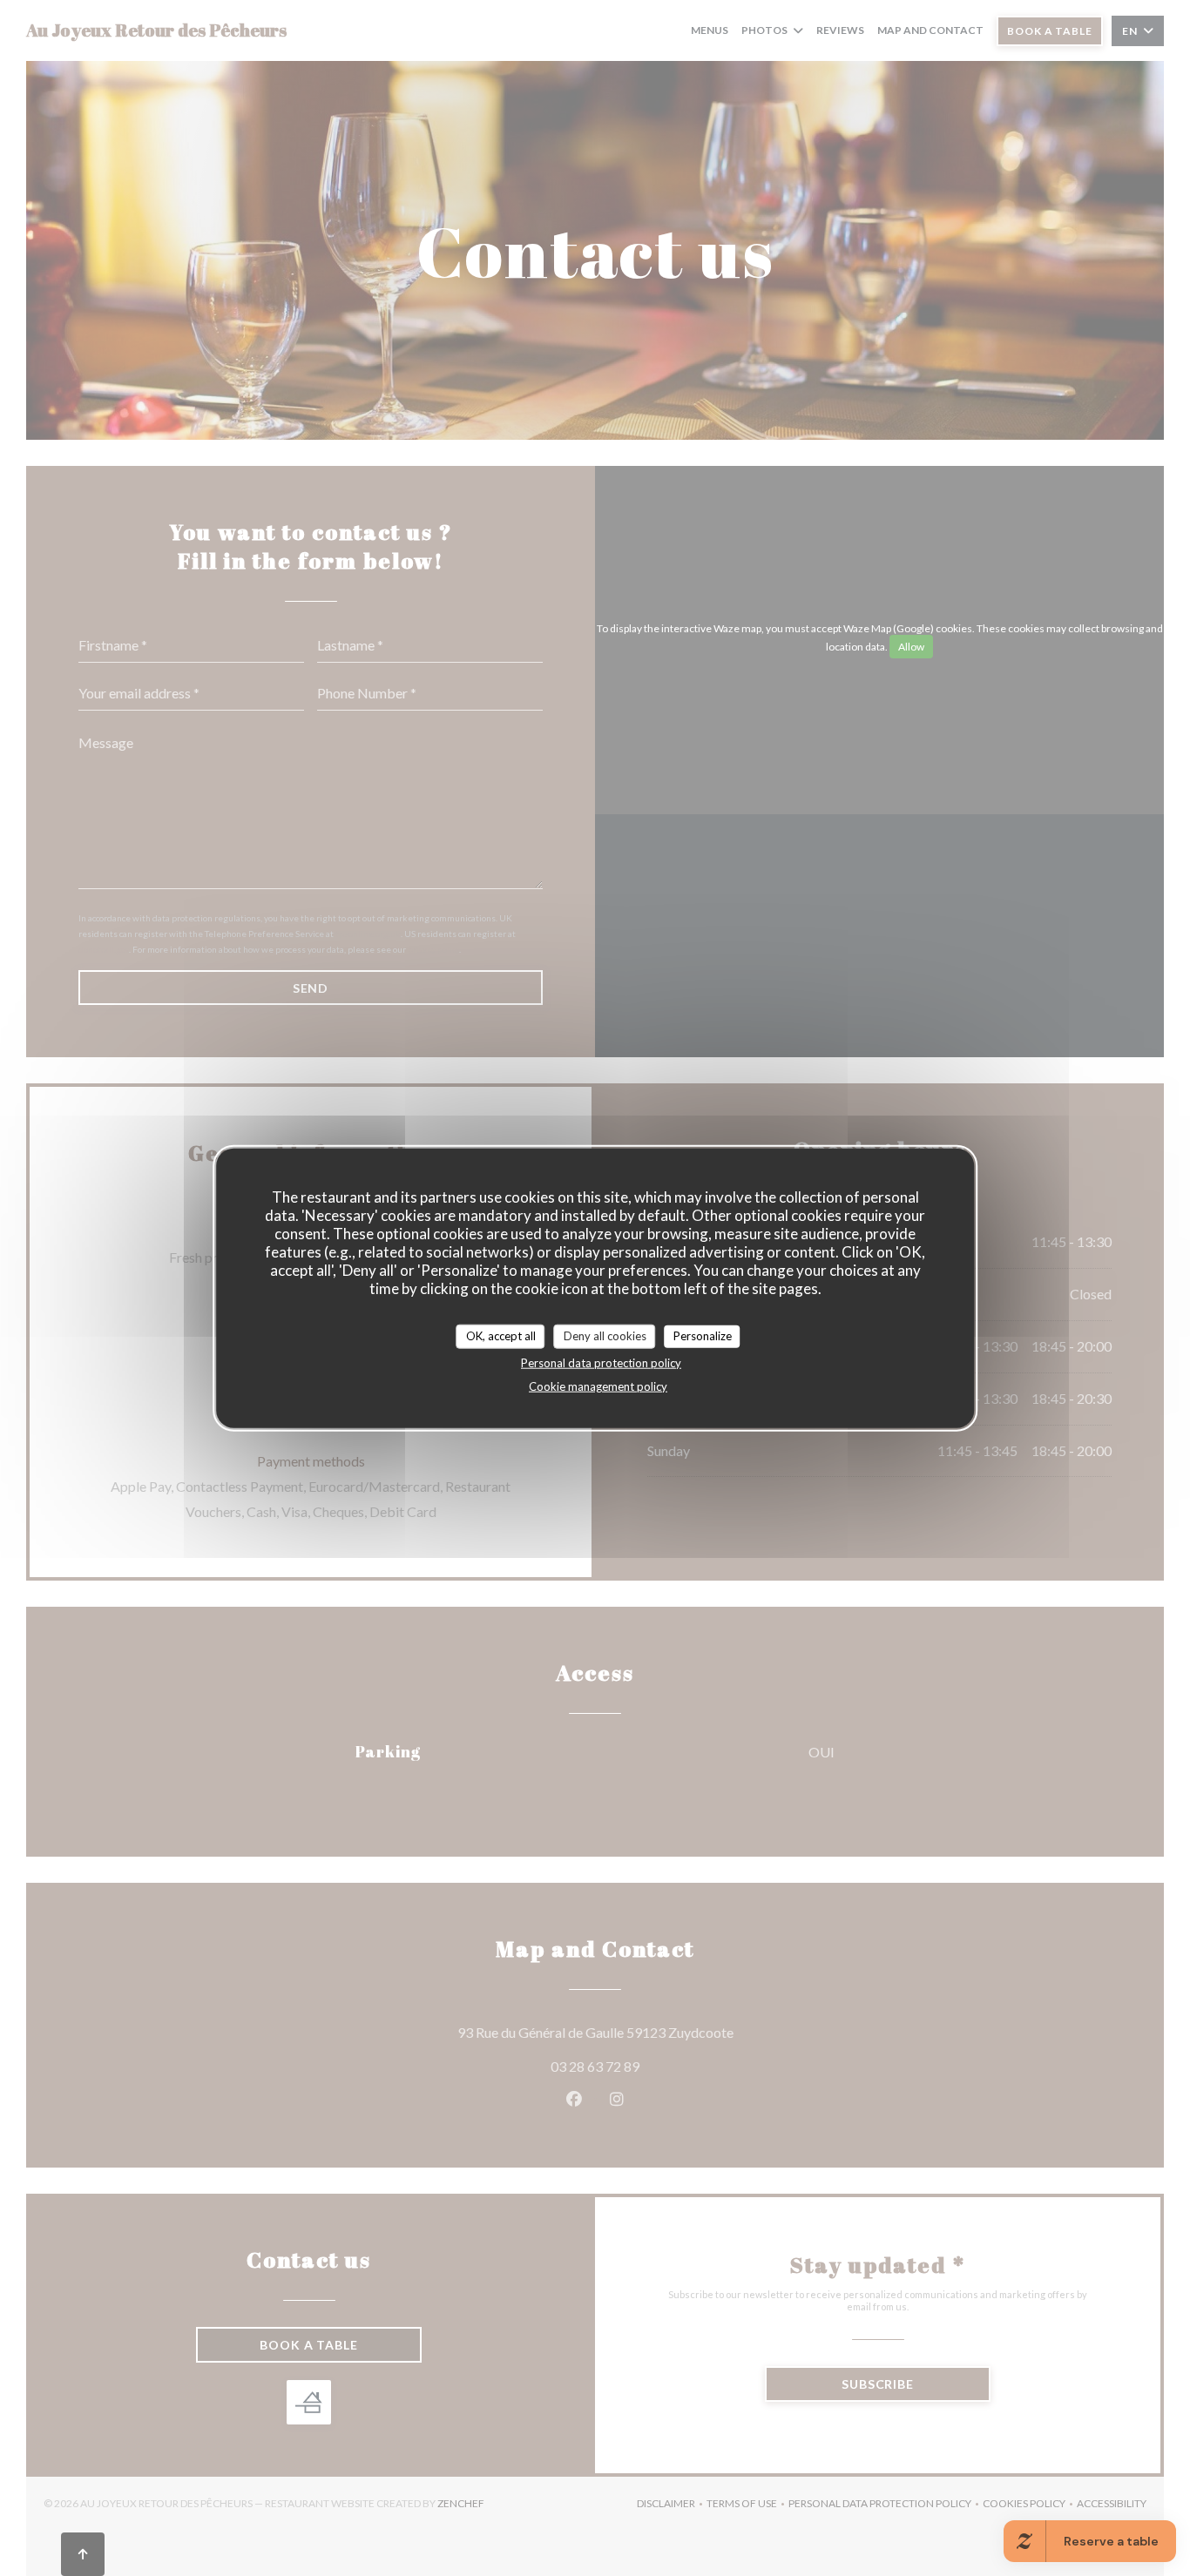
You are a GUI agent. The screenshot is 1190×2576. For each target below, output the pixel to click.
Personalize (703, 1336)
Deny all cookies (605, 1336)
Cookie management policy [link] (598, 1386)
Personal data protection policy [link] (601, 1362)
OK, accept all (501, 1336)
